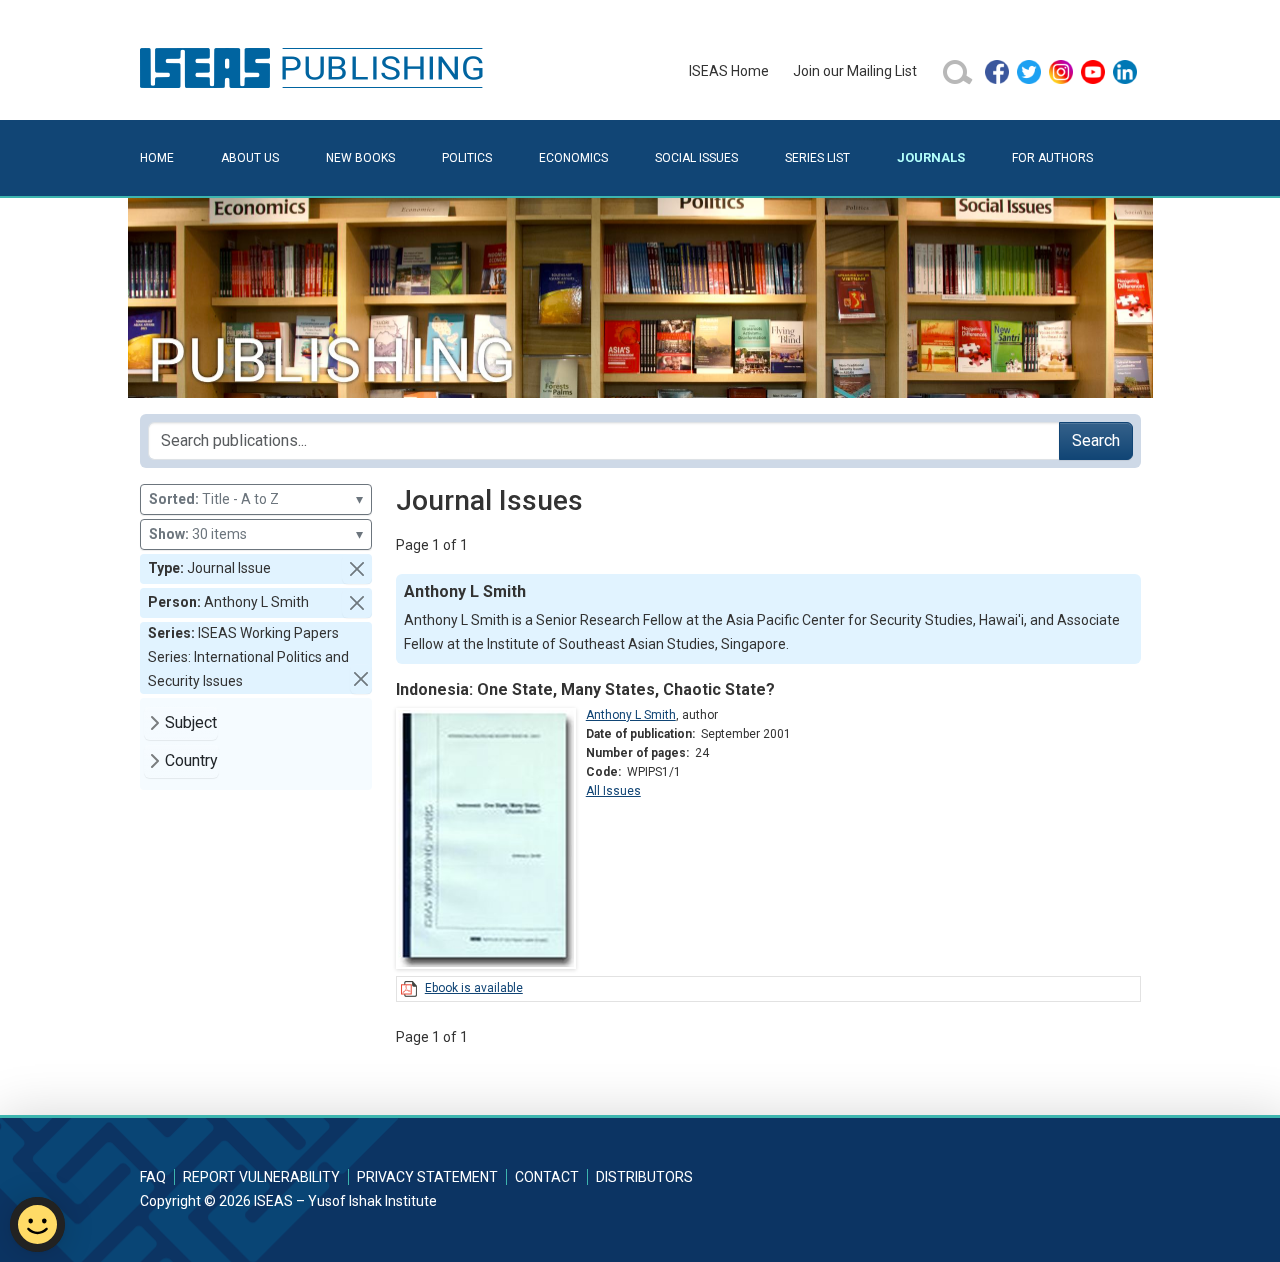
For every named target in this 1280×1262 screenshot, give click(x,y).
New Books (360, 158)
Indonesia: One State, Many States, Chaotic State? (585, 689)
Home (157, 158)
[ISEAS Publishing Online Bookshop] (315, 67)
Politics (467, 158)
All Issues (613, 791)
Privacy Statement (427, 1177)
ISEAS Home (729, 71)
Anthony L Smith (631, 715)
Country (191, 760)
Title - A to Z (256, 499)
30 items (256, 534)
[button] (357, 569)
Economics (573, 158)
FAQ (153, 1177)
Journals (931, 157)
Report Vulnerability (261, 1177)
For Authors (1052, 158)
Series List (817, 158)
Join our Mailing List (855, 71)
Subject (191, 722)
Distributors (644, 1177)
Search (1096, 440)
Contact (547, 1177)
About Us (250, 158)
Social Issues (696, 158)
